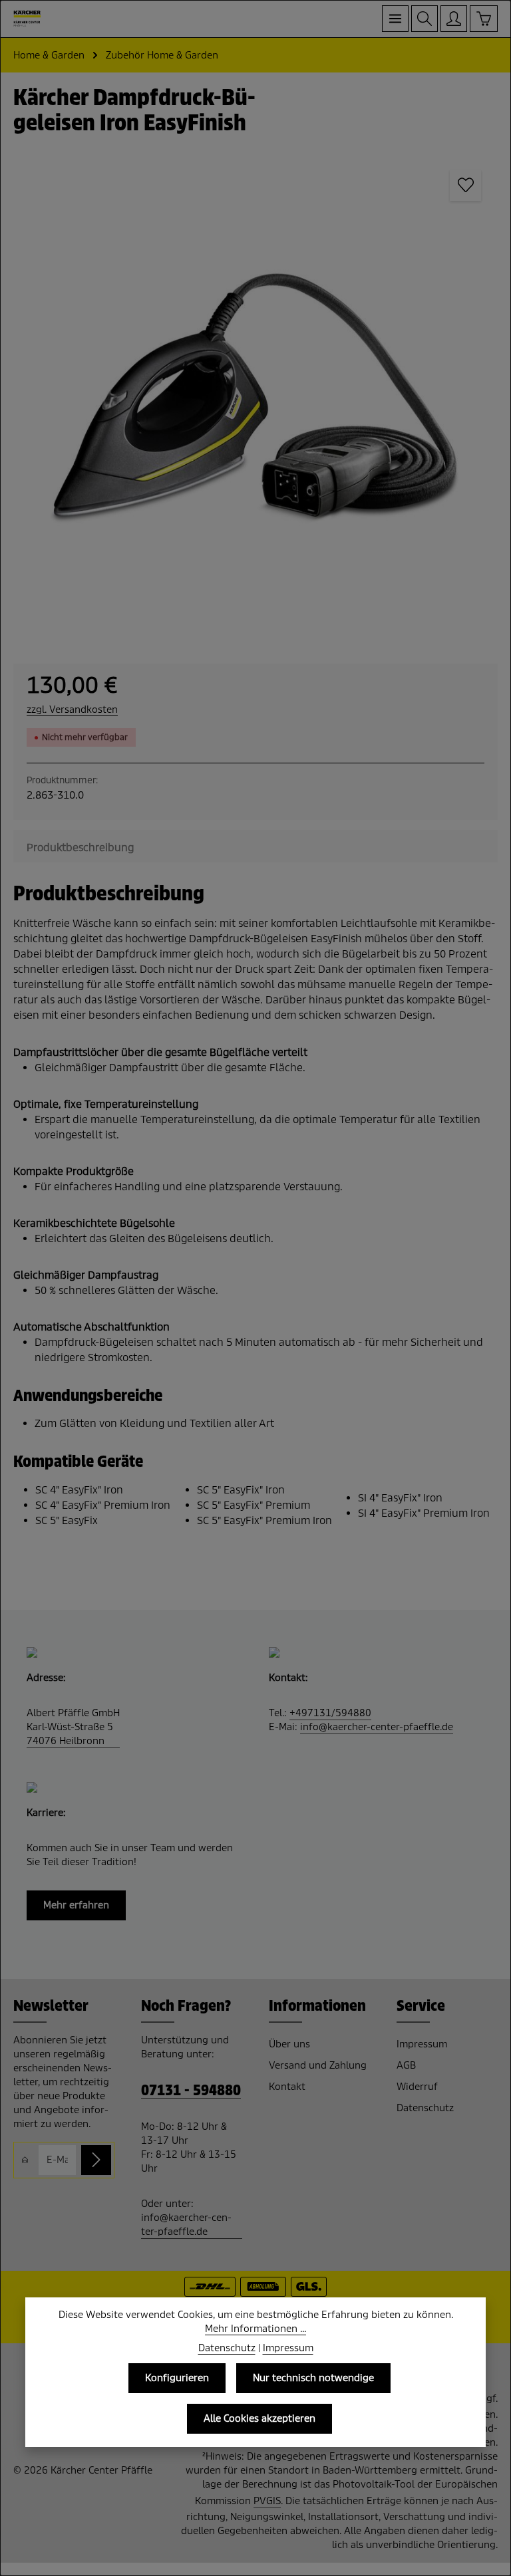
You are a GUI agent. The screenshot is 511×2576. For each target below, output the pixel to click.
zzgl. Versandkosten (72, 709)
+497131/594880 (330, 1713)
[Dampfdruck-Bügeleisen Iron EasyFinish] (255, 395)
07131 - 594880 (191, 2091)
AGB (406, 2065)
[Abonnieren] (96, 2160)
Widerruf (417, 2087)
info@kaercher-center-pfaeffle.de (377, 1727)
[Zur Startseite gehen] (27, 19)
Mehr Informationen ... (255, 2329)
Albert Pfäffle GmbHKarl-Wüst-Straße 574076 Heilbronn (73, 1727)
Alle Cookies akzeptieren (259, 2418)
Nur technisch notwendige (313, 2378)
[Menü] (395, 19)
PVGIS (267, 2501)
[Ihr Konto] (454, 19)
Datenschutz (425, 2108)
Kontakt (287, 2087)
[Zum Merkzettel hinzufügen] (465, 185)
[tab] (80, 847)
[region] (255, 395)
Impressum (422, 2044)
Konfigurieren (177, 2378)
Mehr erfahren (76, 1905)
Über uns (289, 2044)
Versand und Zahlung (318, 2065)
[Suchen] (425, 19)
